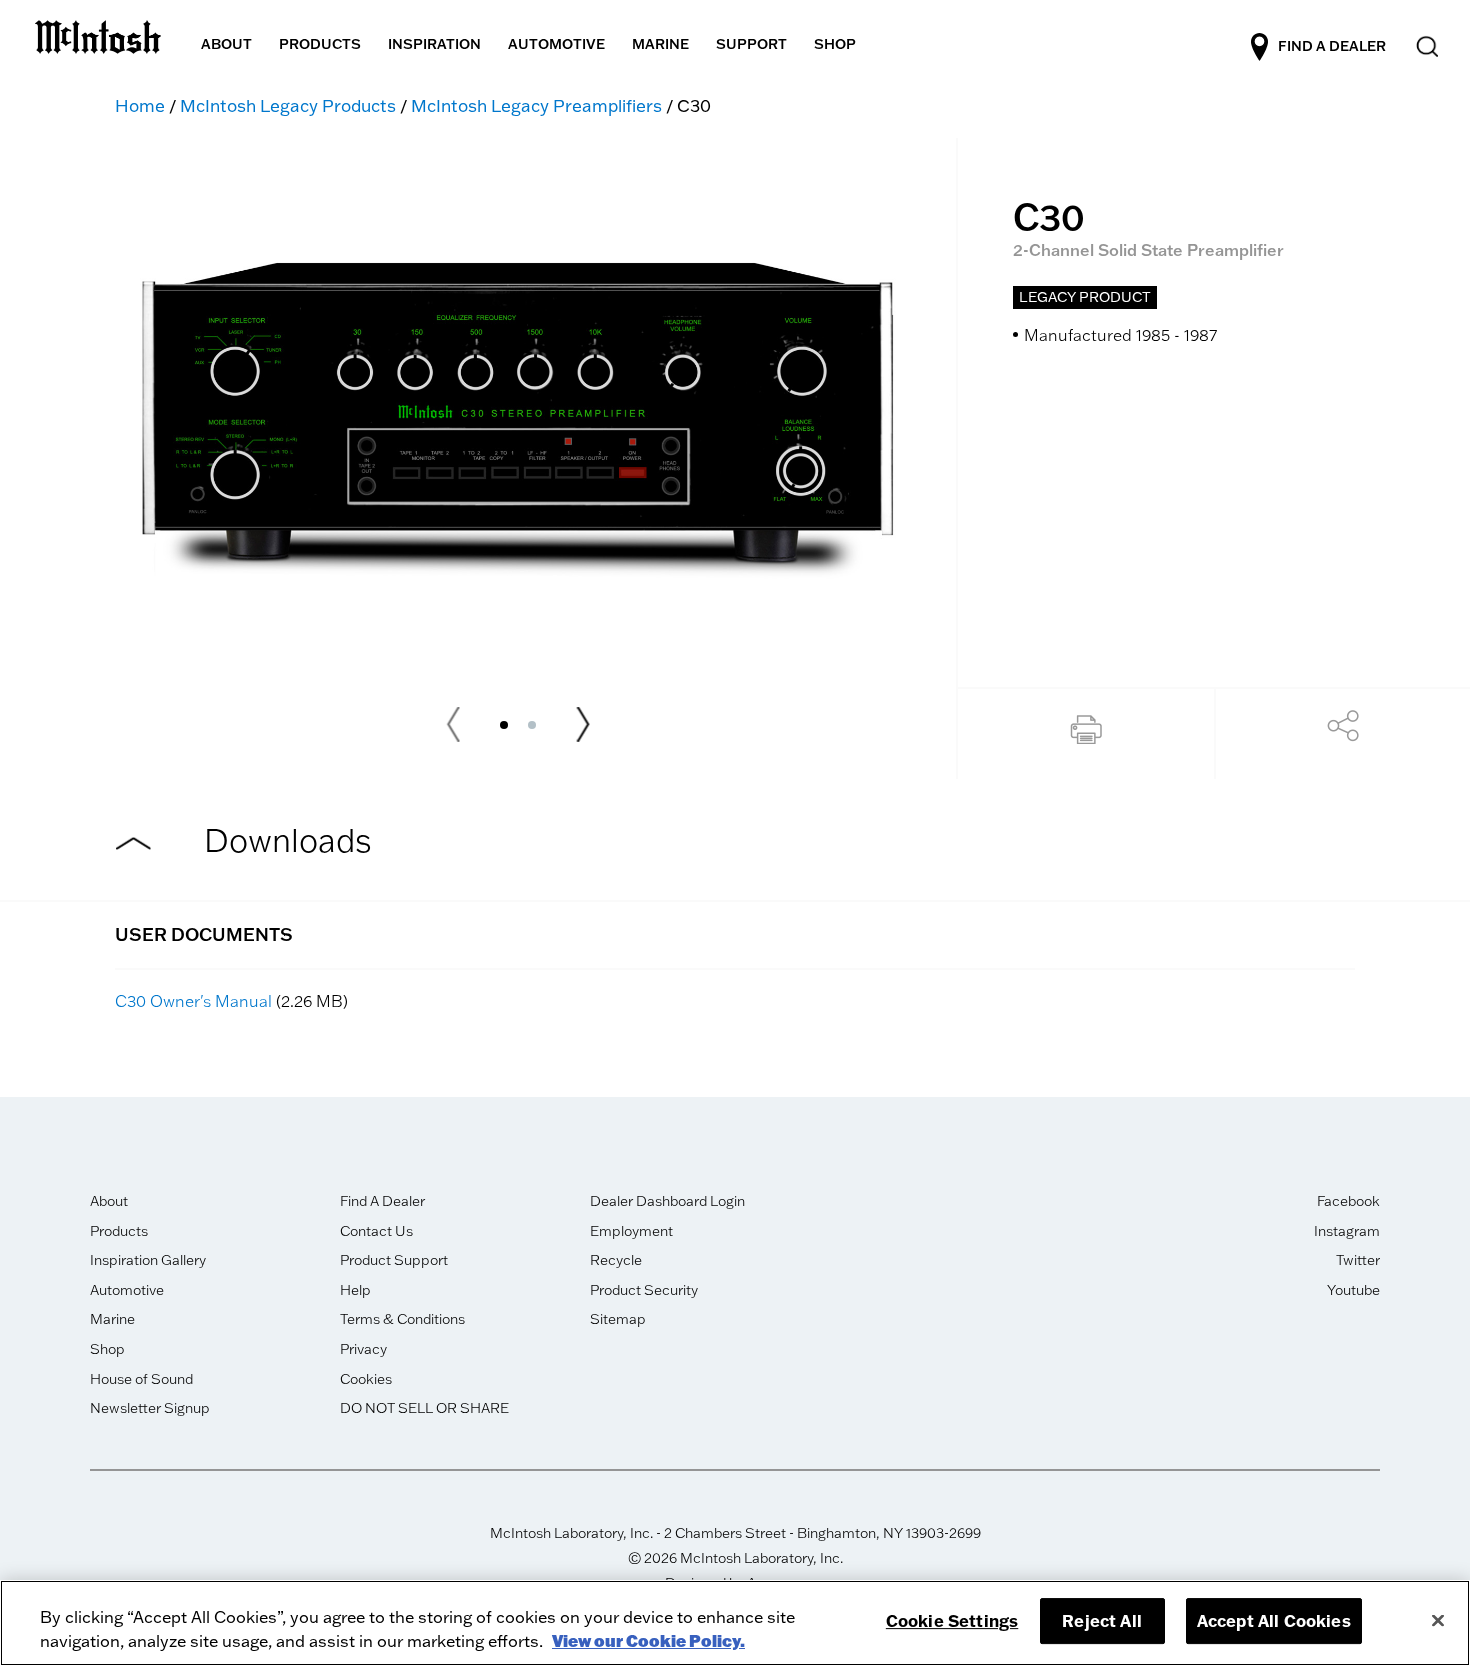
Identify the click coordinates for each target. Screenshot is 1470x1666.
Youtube (1353, 1290)
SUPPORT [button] (751, 44)
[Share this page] (1343, 731)
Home (140, 105)
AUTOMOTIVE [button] (556, 44)
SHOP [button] (835, 44)
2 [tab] (532, 725)
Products (119, 1231)
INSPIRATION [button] (434, 44)
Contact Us (376, 1231)
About (109, 1201)
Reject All (1102, 1620)
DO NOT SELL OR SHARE (424, 1408)
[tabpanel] (518, 407)
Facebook (1348, 1201)
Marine (112, 1319)
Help (355, 1290)
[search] (1425, 47)
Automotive (127, 1290)
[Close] (1438, 1620)
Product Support (394, 1260)
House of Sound (141, 1379)
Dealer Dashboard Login (667, 1201)
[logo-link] (98, 32)
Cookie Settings (952, 1620)
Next (583, 725)
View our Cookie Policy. (648, 1640)
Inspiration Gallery (148, 1260)
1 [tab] (504, 725)
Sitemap (618, 1319)
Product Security (644, 1290)
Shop (107, 1349)
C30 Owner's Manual (193, 1001)
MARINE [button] (660, 44)
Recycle (616, 1260)
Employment (631, 1231)
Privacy (363, 1349)
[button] (1086, 734)
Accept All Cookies (1274, 1620)
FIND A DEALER (1332, 45)
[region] (735, 1623)
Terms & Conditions (402, 1319)
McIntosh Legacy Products (288, 105)
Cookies (366, 1379)
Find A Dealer (382, 1201)
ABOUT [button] (226, 44)
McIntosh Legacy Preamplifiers (536, 105)
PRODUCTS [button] (320, 44)
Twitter (1358, 1260)
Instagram (1347, 1231)
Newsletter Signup (150, 1408)
